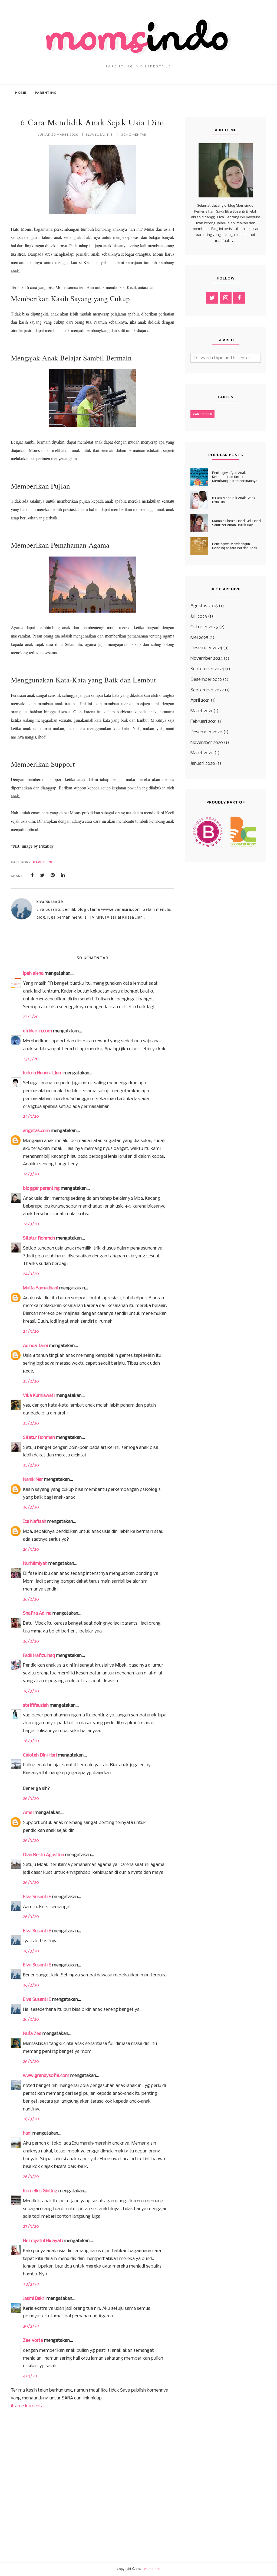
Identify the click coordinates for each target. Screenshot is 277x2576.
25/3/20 (31, 1381)
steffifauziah (36, 1705)
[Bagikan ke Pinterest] (53, 875)
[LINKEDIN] (63, 875)
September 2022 (207, 690)
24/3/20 (31, 1116)
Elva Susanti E (37, 1897)
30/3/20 (31, 2326)
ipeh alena (33, 973)
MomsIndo (152, 2569)
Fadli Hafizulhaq (39, 1656)
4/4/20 (30, 2376)
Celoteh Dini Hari (40, 1755)
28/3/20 (31, 2284)
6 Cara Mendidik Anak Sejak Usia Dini (234, 500)
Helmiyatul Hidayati (43, 2241)
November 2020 (207, 743)
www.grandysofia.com (46, 2076)
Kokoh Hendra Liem (43, 1073)
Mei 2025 (199, 638)
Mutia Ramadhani (41, 1288)
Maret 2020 (202, 753)
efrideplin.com (37, 1031)
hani (27, 2133)
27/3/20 (31, 2227)
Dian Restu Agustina (44, 1855)
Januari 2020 (203, 764)
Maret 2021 (201, 711)
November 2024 (207, 658)
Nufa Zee (32, 2034)
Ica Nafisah (35, 1522)
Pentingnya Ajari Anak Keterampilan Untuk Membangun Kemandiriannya (235, 477)
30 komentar (134, 134)
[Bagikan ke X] (42, 875)
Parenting (43, 862)
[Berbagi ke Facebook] (32, 875)
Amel (28, 1813)
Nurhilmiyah (35, 1564)
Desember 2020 (206, 732)
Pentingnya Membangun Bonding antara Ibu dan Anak (235, 546)
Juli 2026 (199, 617)
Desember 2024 (206, 648)
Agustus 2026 (204, 606)
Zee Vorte (33, 2341)
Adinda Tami (35, 1346)
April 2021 (200, 700)
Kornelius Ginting (40, 2191)
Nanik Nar (33, 1480)
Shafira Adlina (37, 1613)
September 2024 (207, 669)
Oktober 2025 (204, 627)
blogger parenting (41, 1188)
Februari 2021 (204, 722)
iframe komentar (28, 2406)
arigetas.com (36, 1131)
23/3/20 (31, 1017)
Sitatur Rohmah (39, 1238)
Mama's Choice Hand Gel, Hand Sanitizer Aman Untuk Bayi (236, 523)
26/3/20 (31, 1507)
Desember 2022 (206, 680)
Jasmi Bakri (34, 2299)
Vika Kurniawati (39, 1396)
